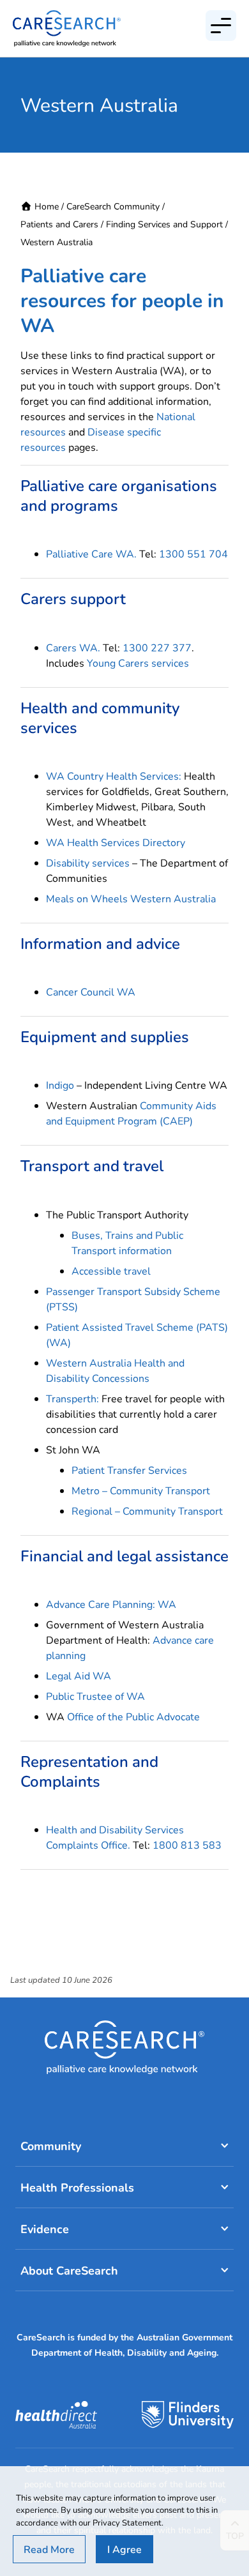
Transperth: (72, 1398)
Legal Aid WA (79, 1675)
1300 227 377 (157, 647)
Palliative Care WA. (91, 553)
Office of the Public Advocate (133, 1716)
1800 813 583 (187, 1845)
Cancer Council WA (91, 991)
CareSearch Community (113, 206)
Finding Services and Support (164, 224)
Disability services (88, 862)
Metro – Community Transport (141, 1490)
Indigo (60, 1085)
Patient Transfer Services (129, 1470)
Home (47, 206)
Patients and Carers (59, 224)
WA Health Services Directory (116, 842)
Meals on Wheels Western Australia (131, 898)
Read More (49, 2549)
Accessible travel (111, 1270)
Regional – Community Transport (147, 1511)
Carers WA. (73, 647)
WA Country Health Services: (114, 776)
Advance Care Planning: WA (111, 1604)
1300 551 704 (193, 553)
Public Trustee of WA (95, 1696)
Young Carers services (138, 663)
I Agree (124, 2549)
